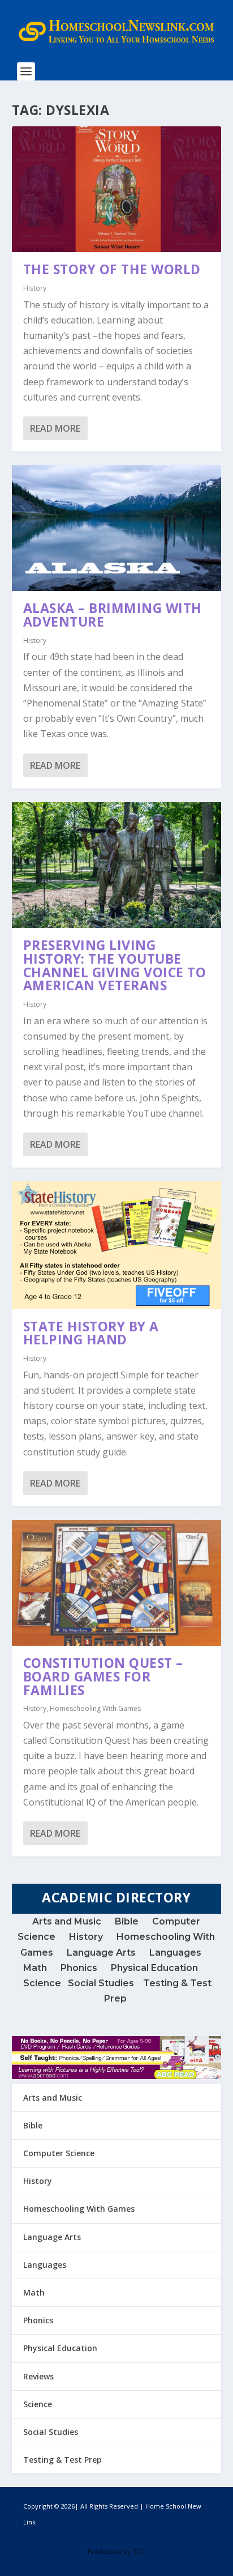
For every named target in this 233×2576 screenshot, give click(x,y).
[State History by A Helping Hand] (117, 1245)
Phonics (79, 1968)
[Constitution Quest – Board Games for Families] (117, 1583)
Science (46, 1983)
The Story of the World (112, 269)
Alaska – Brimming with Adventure (113, 615)
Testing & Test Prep (62, 2460)
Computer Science (59, 2153)
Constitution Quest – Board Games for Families (103, 1676)
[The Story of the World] (117, 189)
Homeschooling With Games (95, 1708)
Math (35, 1968)
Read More (55, 428)
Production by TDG (117, 2551)
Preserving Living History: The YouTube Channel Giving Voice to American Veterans (115, 965)
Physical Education (154, 1968)
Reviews (38, 2376)
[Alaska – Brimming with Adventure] (117, 528)
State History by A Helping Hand (91, 1333)
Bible (127, 1921)
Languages (175, 1953)
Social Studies (101, 1983)
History (35, 288)
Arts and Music (68, 1921)
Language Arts (101, 1953)
